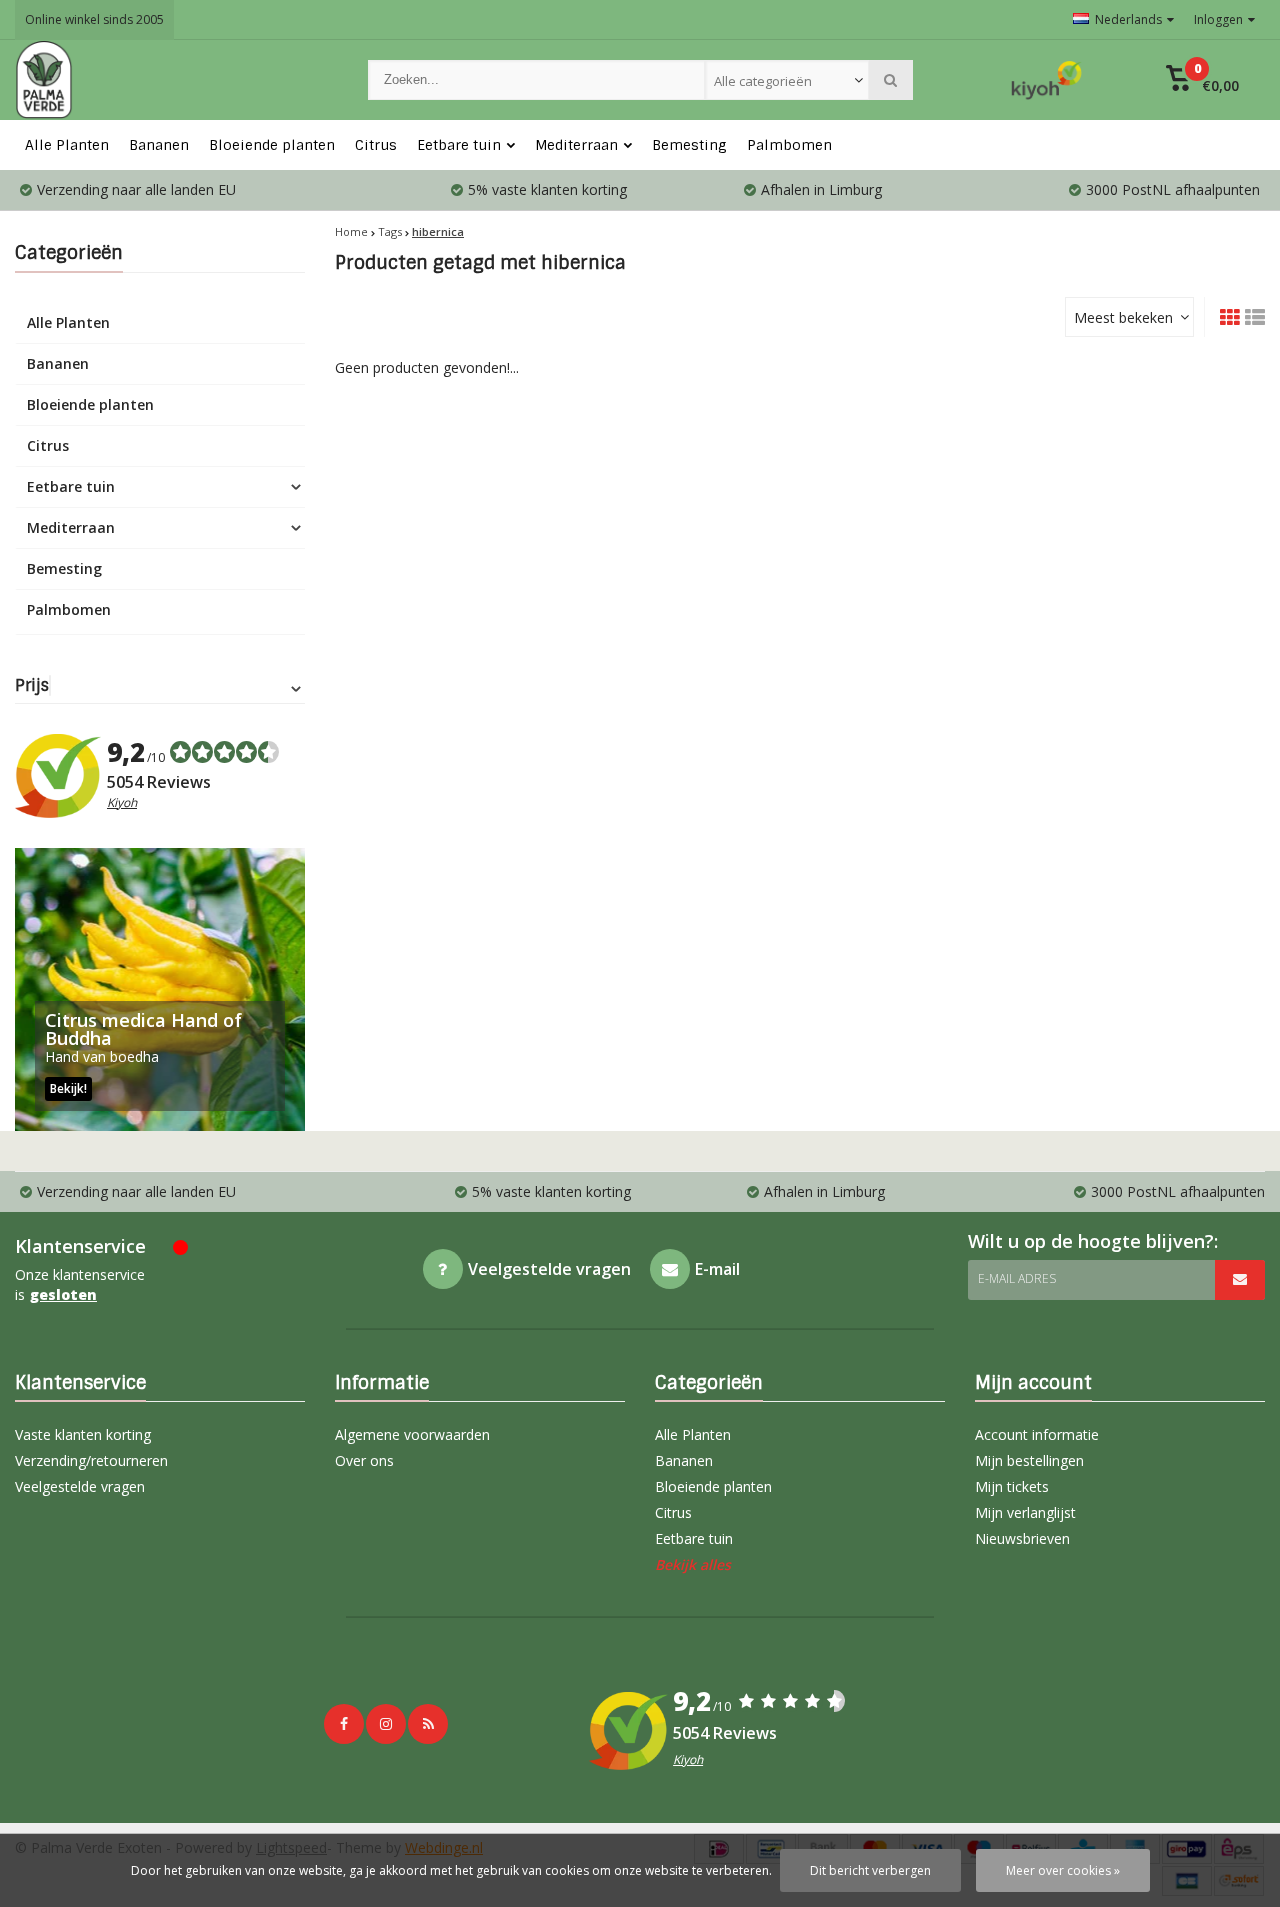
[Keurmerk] (1047, 80)
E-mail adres (1017, 1278)
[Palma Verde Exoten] (171, 80)
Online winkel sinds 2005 (94, 19)
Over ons (364, 1460)
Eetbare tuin (459, 145)
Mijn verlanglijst (1025, 1512)
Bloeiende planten (272, 145)
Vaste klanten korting (83, 1434)
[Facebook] (344, 1724)
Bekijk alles (693, 1564)
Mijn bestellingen (1029, 1460)
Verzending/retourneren (91, 1460)
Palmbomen (789, 145)
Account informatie (1037, 1434)
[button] (1202, 80)
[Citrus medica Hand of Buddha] (160, 989)
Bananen (159, 145)
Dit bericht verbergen (870, 1870)
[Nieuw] (428, 1724)
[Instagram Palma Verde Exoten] (386, 1724)
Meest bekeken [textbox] (1123, 317)
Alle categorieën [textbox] (763, 81)
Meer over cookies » (1063, 1870)
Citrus (376, 145)
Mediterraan (576, 145)
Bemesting (689, 145)
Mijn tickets (1012, 1486)
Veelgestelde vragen (80, 1486)
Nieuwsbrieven (1022, 1538)
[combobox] (787, 80)
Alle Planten (67, 145)
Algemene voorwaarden (412, 1434)
